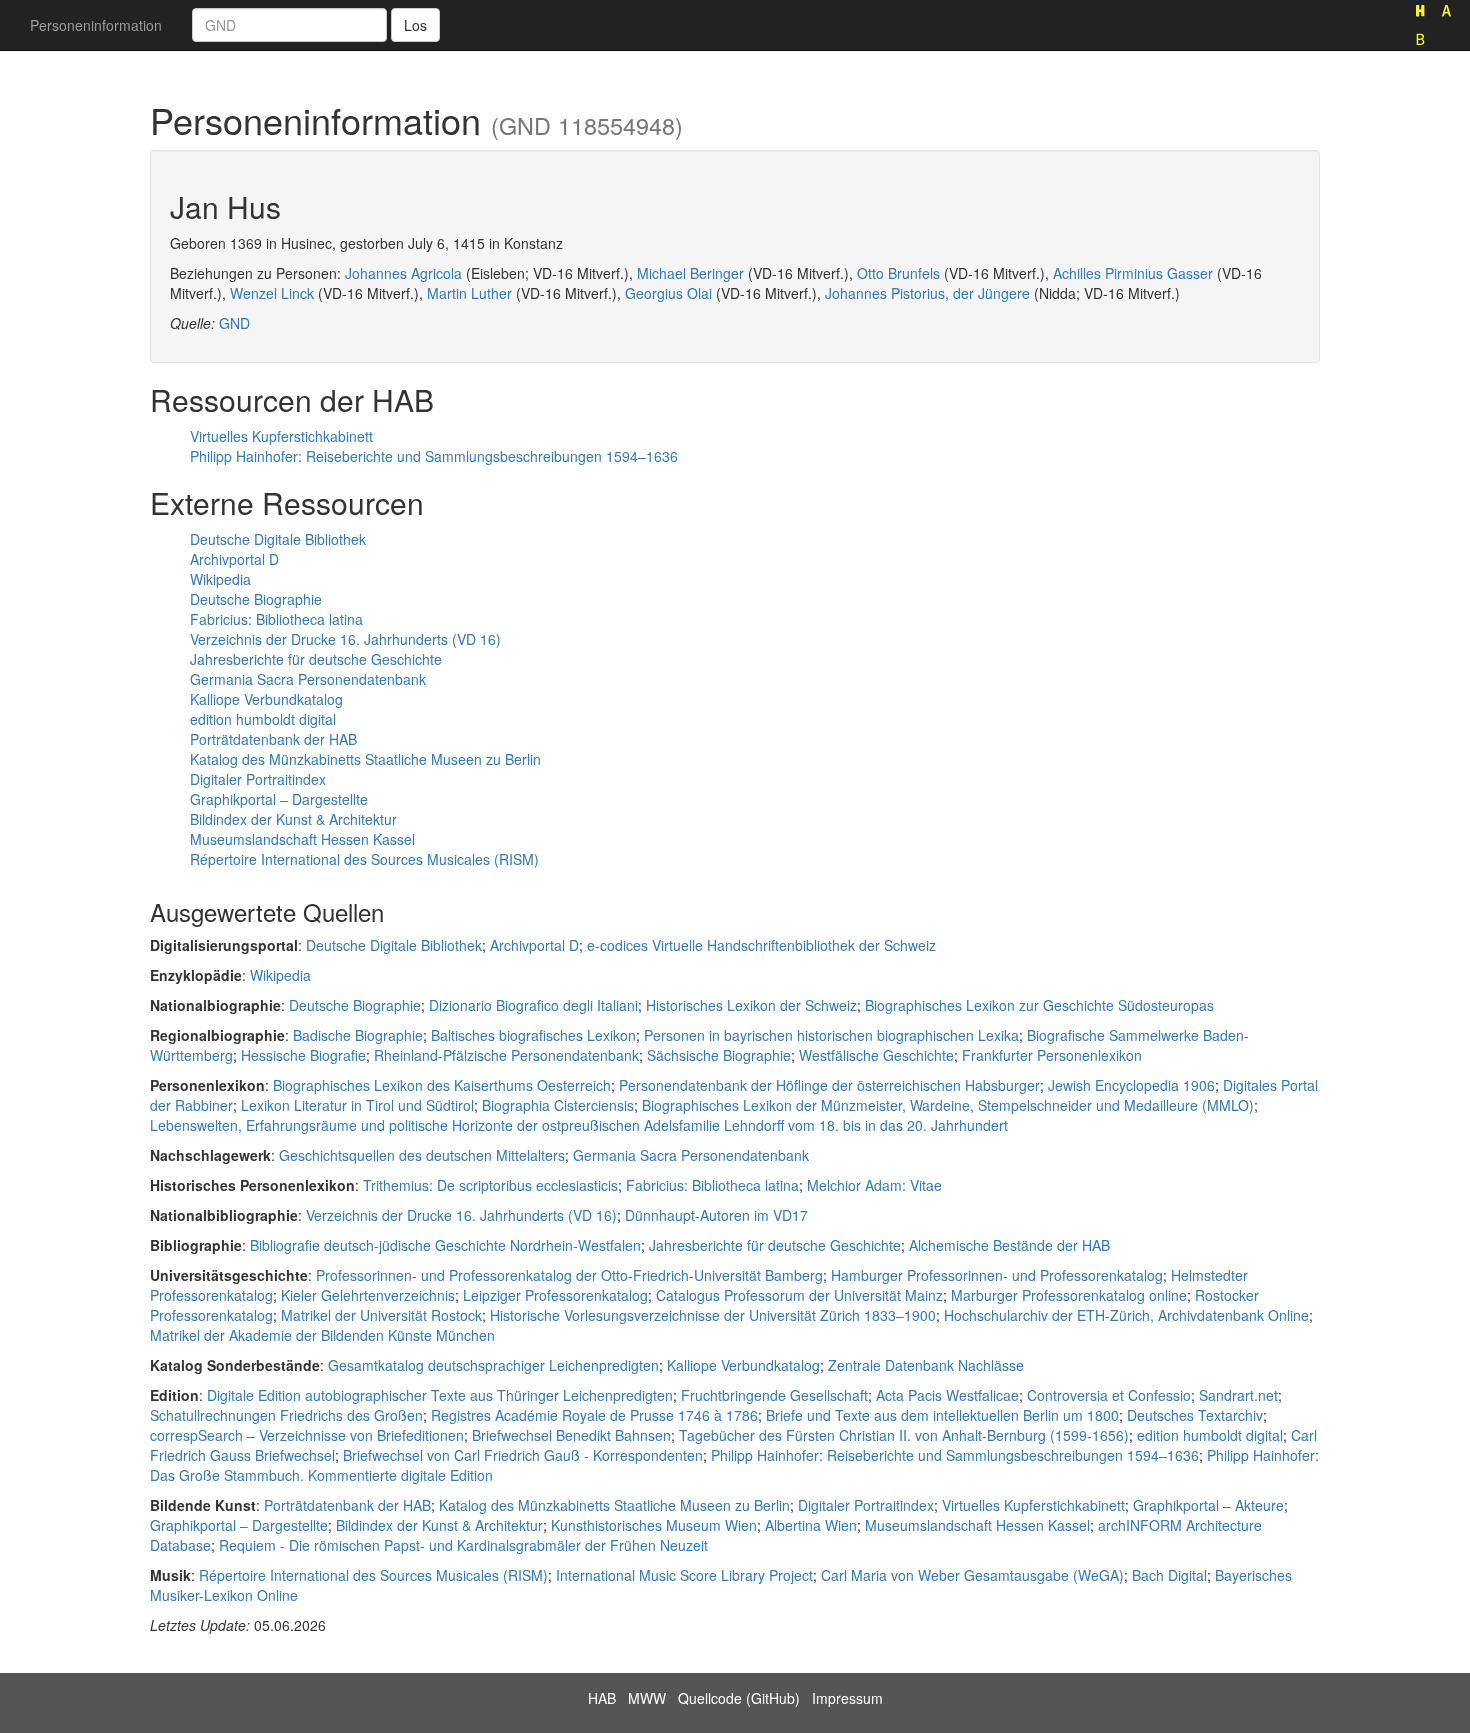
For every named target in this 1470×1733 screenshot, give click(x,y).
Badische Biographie (358, 1035)
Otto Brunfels (898, 273)
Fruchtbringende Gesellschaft (774, 1395)
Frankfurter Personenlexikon (1052, 1055)
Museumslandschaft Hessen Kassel (302, 839)
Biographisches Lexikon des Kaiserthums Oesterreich (442, 1085)
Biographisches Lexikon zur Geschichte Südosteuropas (1039, 1005)
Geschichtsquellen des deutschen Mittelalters (422, 1155)
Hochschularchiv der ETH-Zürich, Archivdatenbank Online (1126, 1315)
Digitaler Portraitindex (258, 779)
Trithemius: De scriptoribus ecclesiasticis (490, 1185)
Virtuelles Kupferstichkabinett (281, 436)
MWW (647, 1698)
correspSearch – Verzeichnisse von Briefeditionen (307, 1435)
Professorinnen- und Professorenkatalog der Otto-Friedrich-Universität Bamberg (569, 1275)
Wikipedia (220, 579)
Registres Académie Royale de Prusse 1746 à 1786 (594, 1415)
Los (415, 25)
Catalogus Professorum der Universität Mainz (799, 1295)
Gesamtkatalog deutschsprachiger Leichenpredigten (493, 1365)
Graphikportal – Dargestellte (279, 799)
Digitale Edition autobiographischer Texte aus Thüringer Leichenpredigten (440, 1395)
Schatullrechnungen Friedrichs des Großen (286, 1415)
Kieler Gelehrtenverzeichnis (368, 1295)
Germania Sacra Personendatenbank (308, 679)
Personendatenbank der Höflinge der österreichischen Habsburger (829, 1085)
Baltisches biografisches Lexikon (533, 1035)
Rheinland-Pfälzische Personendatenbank (506, 1055)
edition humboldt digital (263, 719)
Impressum (847, 1698)
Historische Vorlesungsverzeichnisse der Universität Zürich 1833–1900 (713, 1315)
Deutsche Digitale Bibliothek (278, 539)
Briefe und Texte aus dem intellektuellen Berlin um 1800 (942, 1415)
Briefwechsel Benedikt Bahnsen (571, 1435)
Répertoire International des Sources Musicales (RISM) (364, 859)
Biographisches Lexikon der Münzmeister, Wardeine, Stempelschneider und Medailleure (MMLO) (948, 1105)
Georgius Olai (668, 293)
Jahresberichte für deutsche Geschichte (316, 659)
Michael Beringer (690, 273)
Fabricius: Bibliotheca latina (276, 619)
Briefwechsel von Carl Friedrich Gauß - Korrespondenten (523, 1455)
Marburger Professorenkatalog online (1069, 1295)
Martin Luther (469, 293)
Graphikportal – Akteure (1208, 1505)
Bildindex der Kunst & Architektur (293, 819)
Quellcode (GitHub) (739, 1698)
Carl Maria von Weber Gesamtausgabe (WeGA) (972, 1575)
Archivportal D (234, 559)
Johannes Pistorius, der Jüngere (927, 293)
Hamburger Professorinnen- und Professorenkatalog (997, 1275)
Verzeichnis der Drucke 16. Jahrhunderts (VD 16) (345, 639)
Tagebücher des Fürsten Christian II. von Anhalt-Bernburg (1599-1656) (904, 1435)
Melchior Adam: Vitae (874, 1185)
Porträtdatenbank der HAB (273, 739)
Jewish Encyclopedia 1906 (1131, 1085)
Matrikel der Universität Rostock (381, 1315)
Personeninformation (96, 25)
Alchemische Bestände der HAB (1009, 1245)
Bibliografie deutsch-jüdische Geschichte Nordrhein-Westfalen (445, 1245)
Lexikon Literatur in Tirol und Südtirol (357, 1105)
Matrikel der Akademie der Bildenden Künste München (322, 1335)
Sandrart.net (1238, 1395)
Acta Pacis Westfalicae (947, 1395)
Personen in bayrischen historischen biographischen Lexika (831, 1035)
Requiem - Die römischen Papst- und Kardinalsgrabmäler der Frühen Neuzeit (463, 1545)
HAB (602, 1698)
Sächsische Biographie (719, 1055)
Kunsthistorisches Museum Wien (654, 1525)
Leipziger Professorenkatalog (555, 1295)
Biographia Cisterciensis (558, 1105)
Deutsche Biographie (256, 599)
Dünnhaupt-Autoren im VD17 (716, 1215)
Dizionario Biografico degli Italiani (533, 1005)
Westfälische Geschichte (876, 1055)
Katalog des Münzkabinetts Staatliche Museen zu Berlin (365, 759)
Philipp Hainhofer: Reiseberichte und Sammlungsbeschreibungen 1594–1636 (434, 456)
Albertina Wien (811, 1525)
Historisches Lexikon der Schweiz (751, 1005)
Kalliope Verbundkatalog (266, 699)
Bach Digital (1169, 1575)
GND (234, 323)
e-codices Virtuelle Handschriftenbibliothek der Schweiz (761, 945)
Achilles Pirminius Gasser (1133, 273)
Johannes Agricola (403, 273)
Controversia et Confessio (1109, 1395)
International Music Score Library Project (684, 1575)
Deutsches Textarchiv (1195, 1415)
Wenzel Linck (272, 293)
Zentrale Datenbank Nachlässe (926, 1365)
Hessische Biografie (303, 1055)
